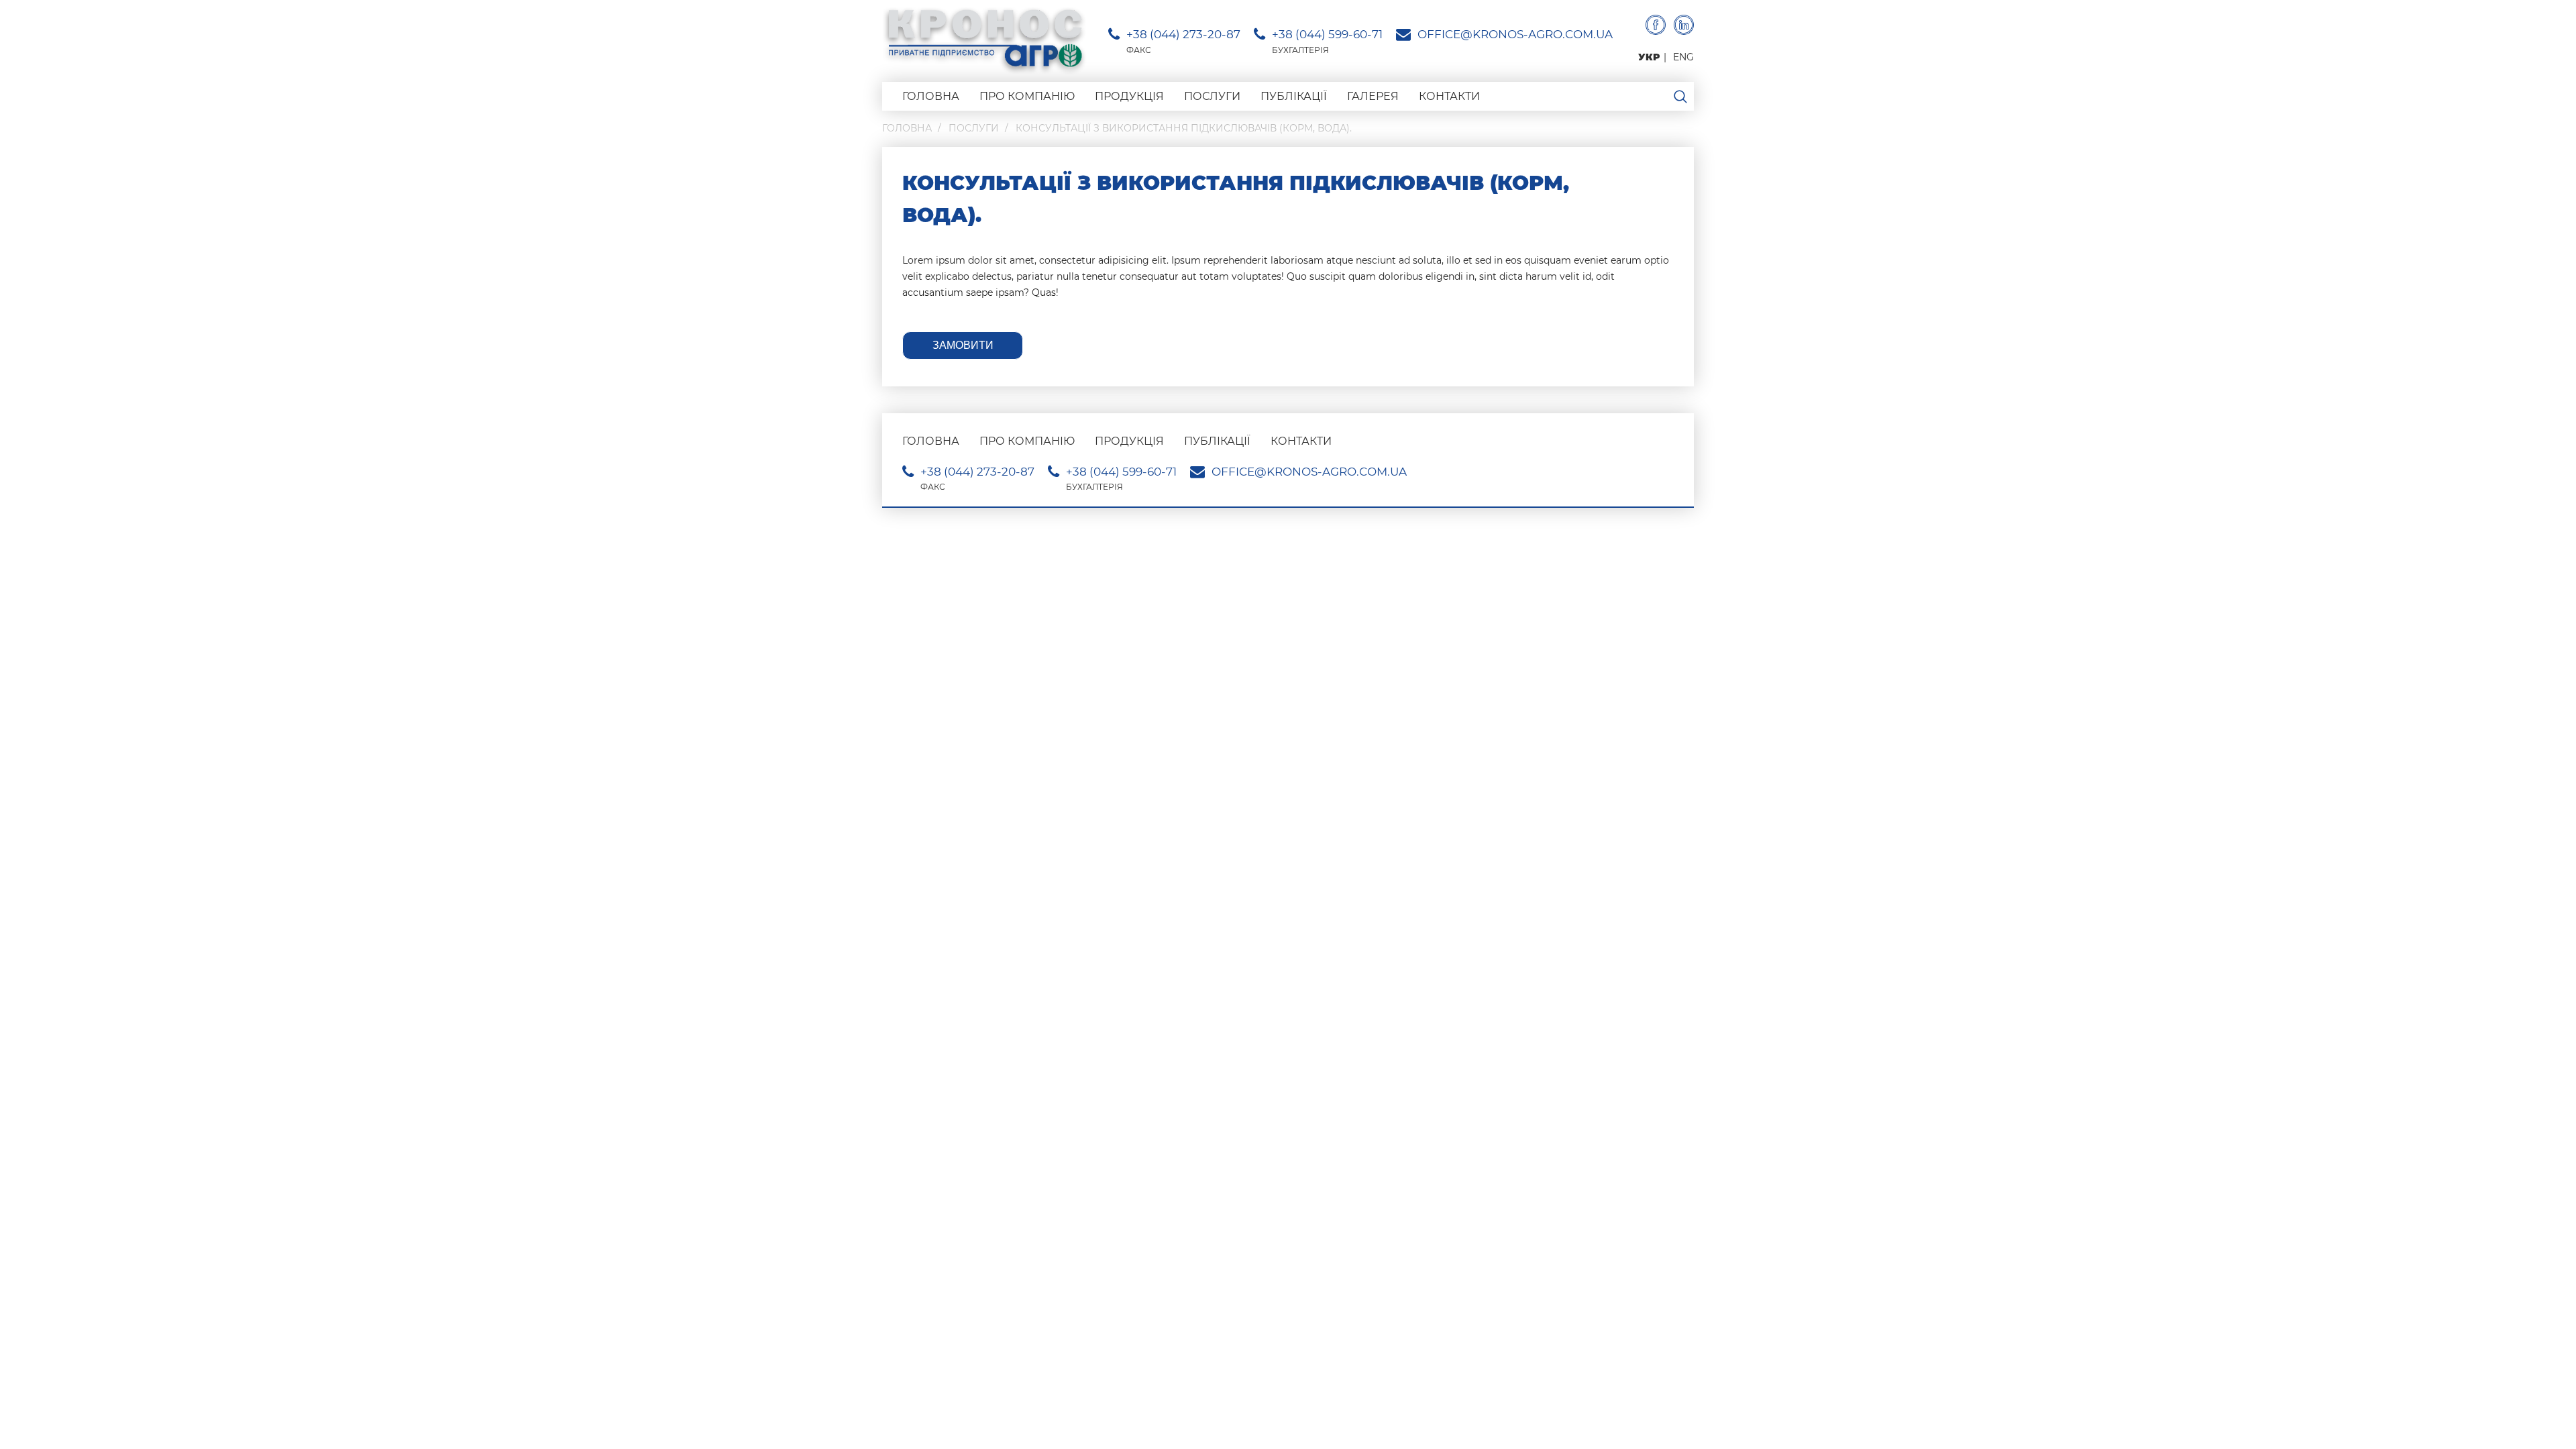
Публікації (1294, 96)
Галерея (1373, 96)
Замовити (963, 345)
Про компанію (1027, 96)
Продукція (1129, 96)
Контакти (1449, 96)
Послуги (1212, 96)
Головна (931, 96)
